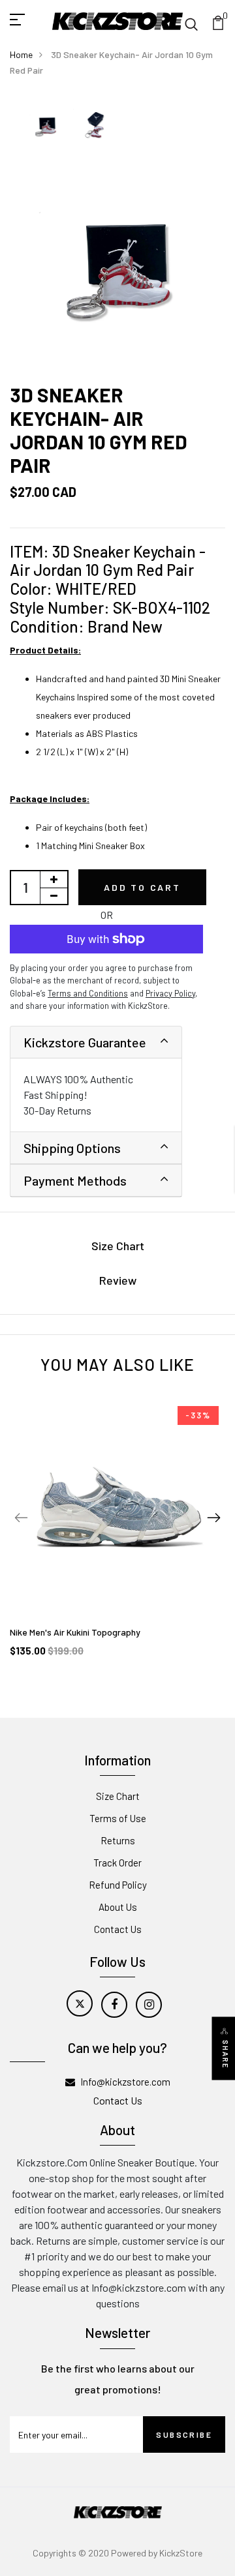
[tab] (96, 1042)
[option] (45, 126)
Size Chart (118, 1246)
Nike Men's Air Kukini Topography (75, 1632)
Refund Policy (118, 1885)
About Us (118, 1907)
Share (226, 2055)
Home (21, 54)
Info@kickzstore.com (125, 2082)
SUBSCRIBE (184, 2434)
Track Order (117, 1863)
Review (118, 1280)
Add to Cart (142, 887)
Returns (118, 1840)
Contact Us (118, 1929)
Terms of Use (118, 1818)
